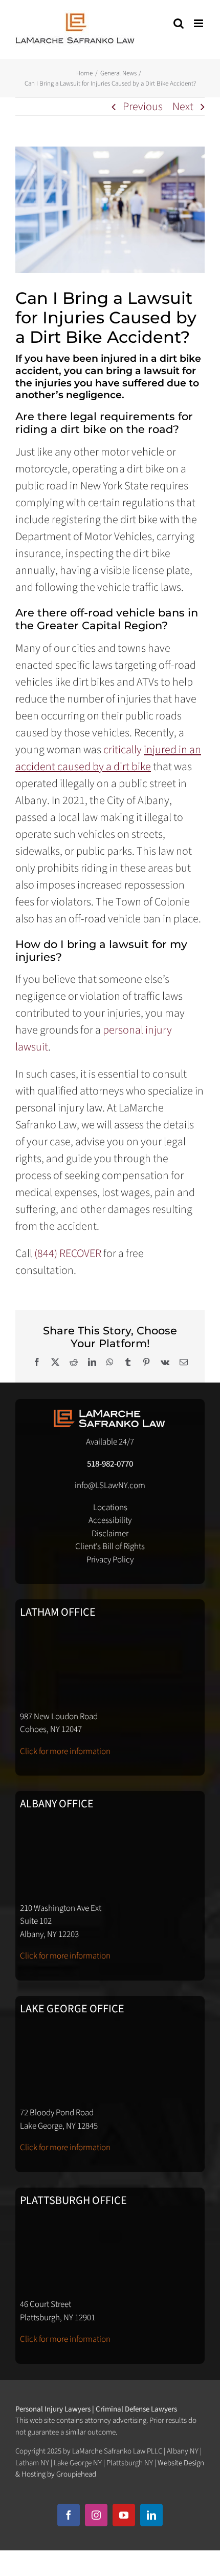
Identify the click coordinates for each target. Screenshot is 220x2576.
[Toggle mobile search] (179, 23)
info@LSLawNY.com (110, 1486)
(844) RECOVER (68, 1253)
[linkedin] (151, 2515)
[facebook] (69, 2515)
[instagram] (96, 2515)
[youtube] (124, 2515)
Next (183, 107)
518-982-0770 (110, 1464)
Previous (143, 107)
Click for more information (65, 1751)
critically (108, 758)
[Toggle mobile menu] (199, 23)
